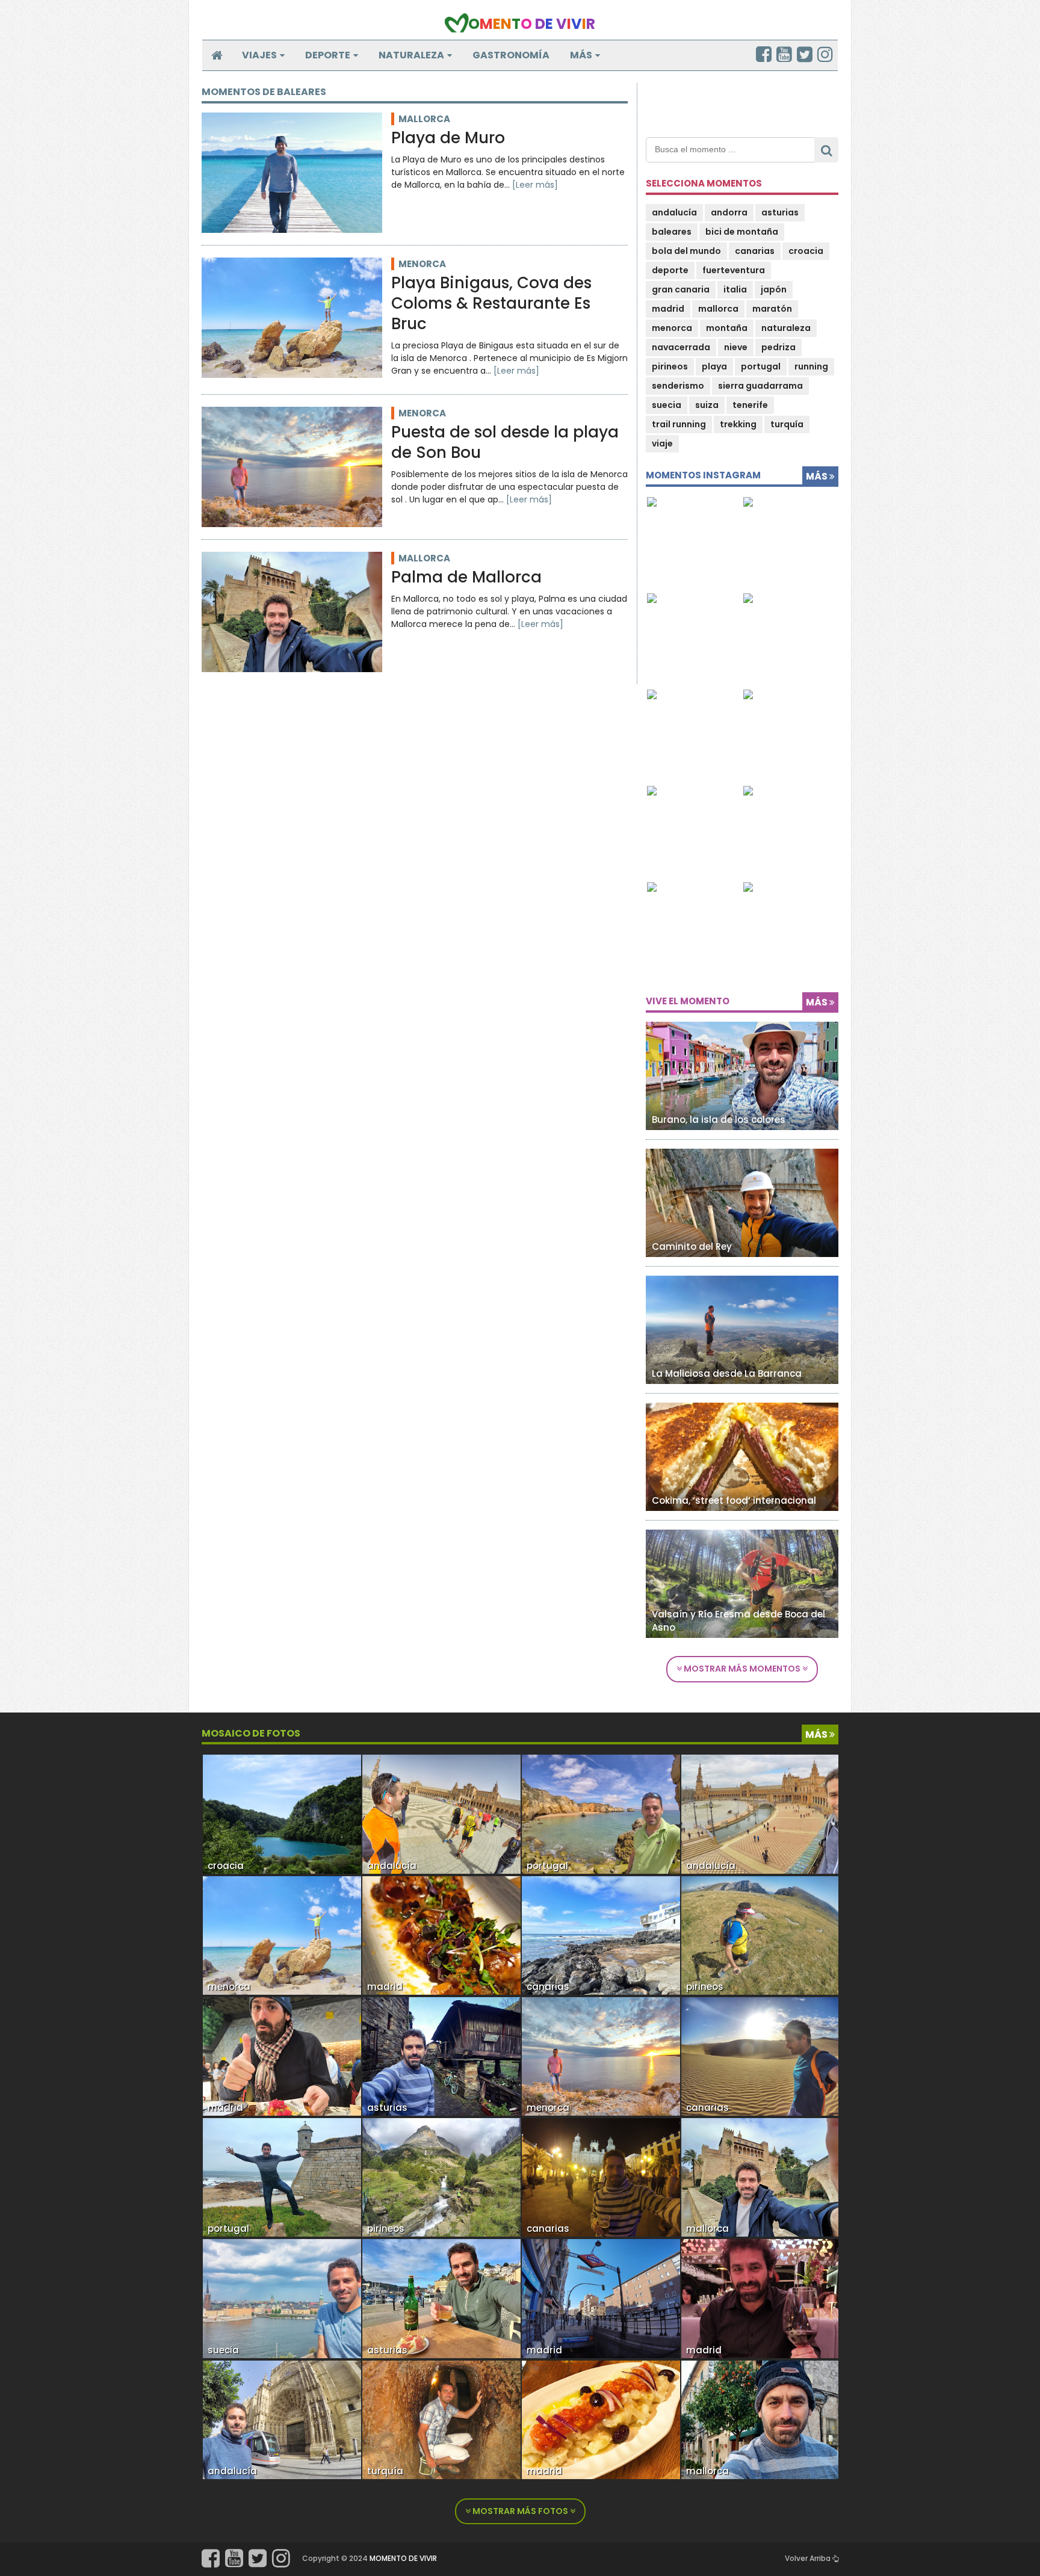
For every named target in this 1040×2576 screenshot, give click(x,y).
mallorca (424, 119)
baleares (672, 232)
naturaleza (786, 328)
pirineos (670, 366)
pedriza (778, 347)
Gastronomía (511, 55)
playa (714, 366)
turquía (787, 424)
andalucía (674, 212)
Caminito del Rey (692, 1246)
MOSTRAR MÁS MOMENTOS (742, 1669)
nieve (736, 347)
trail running (679, 424)
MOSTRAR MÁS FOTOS (520, 2511)
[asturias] (441, 2056)
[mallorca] (760, 2177)
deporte (670, 270)
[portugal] (282, 2177)
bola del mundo (686, 251)
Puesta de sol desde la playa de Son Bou (505, 443)
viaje (662, 443)
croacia (806, 251)
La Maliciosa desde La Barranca (727, 1373)
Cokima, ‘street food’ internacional (734, 1500)
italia (735, 289)
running (811, 366)
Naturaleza (411, 55)
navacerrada (681, 347)
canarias (755, 251)
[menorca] (282, 1935)
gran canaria (681, 289)
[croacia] (282, 1814)
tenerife (750, 405)
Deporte (328, 55)
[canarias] (601, 1935)
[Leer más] (535, 185)
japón (774, 289)
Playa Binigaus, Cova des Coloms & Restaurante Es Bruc (491, 304)
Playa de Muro (448, 138)
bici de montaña (742, 232)
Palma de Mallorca (466, 578)
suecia (667, 405)
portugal (761, 366)
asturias (780, 212)
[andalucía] (282, 2419)
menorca (422, 264)
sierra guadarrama (760, 386)
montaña (727, 328)
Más (581, 55)
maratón (772, 309)
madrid (668, 309)
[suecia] (282, 2298)
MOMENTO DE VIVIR (403, 2558)
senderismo (678, 386)
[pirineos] (441, 2177)
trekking (738, 424)
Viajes (259, 55)
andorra (729, 212)
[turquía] (441, 2419)
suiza (707, 405)
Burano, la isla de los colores (719, 1120)
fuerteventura (734, 270)
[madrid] (282, 2056)
